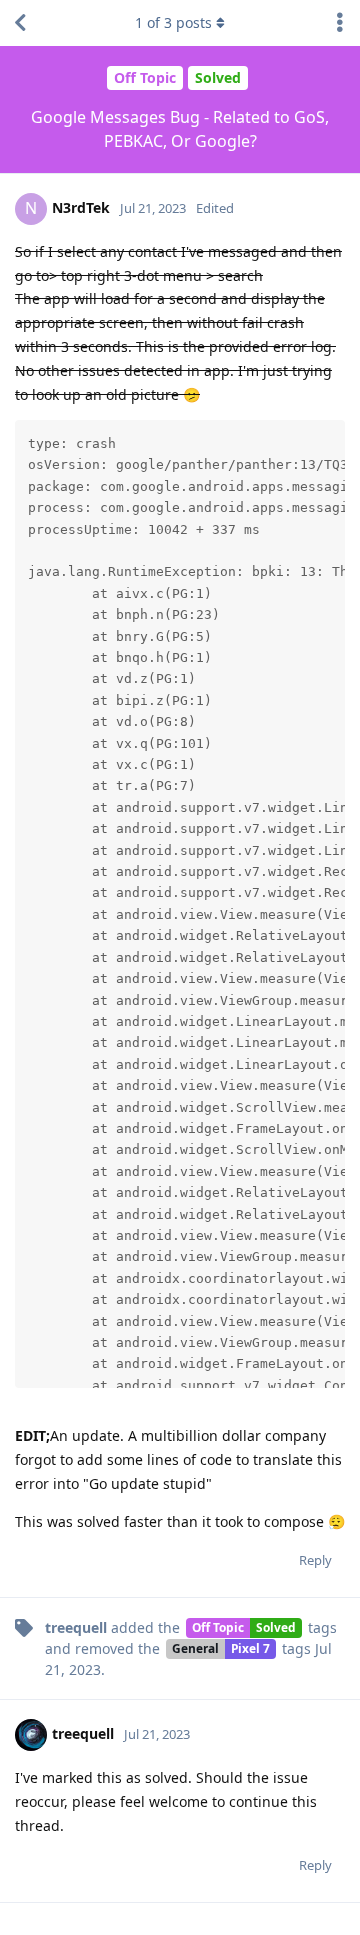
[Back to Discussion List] (20, 23)
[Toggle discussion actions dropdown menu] (340, 23)
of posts (173, 22)
